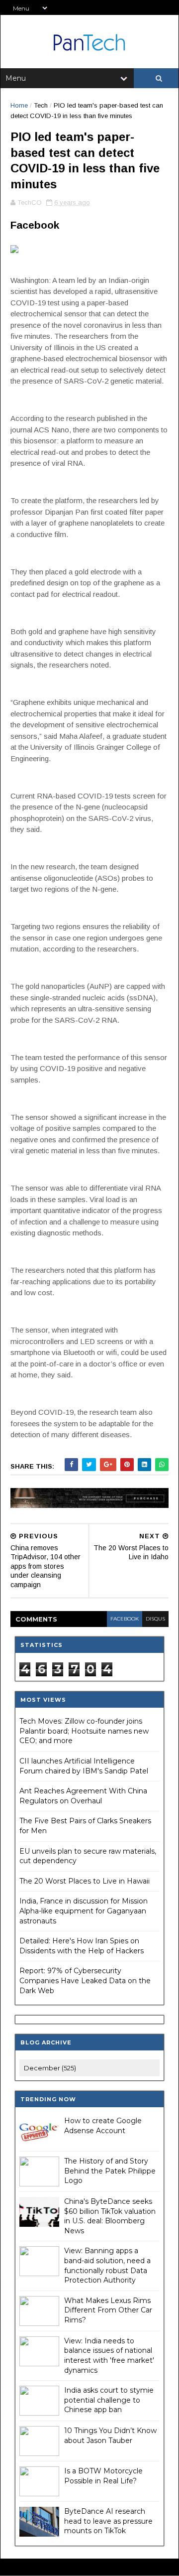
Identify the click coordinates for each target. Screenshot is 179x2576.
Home (19, 105)
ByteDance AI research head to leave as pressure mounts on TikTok (108, 2521)
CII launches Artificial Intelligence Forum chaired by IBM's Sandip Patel (84, 1766)
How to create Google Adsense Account (103, 2126)
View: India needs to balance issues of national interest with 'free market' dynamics (109, 2356)
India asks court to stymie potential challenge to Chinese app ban (109, 2400)
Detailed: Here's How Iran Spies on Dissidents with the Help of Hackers (82, 1946)
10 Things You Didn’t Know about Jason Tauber (110, 2436)
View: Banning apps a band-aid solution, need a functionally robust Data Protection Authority (107, 2265)
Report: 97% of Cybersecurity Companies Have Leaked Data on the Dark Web (85, 1980)
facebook (125, 1619)
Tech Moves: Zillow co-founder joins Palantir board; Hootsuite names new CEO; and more (84, 1731)
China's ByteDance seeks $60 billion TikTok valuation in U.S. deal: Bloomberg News (110, 2216)
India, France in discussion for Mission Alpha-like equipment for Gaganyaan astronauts (84, 1911)
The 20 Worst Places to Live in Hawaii (85, 1881)
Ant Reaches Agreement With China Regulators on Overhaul (83, 1796)
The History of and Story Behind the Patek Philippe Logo (110, 2171)
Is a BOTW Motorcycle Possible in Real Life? (103, 2476)
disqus (155, 1619)
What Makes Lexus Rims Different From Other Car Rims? (108, 2310)
